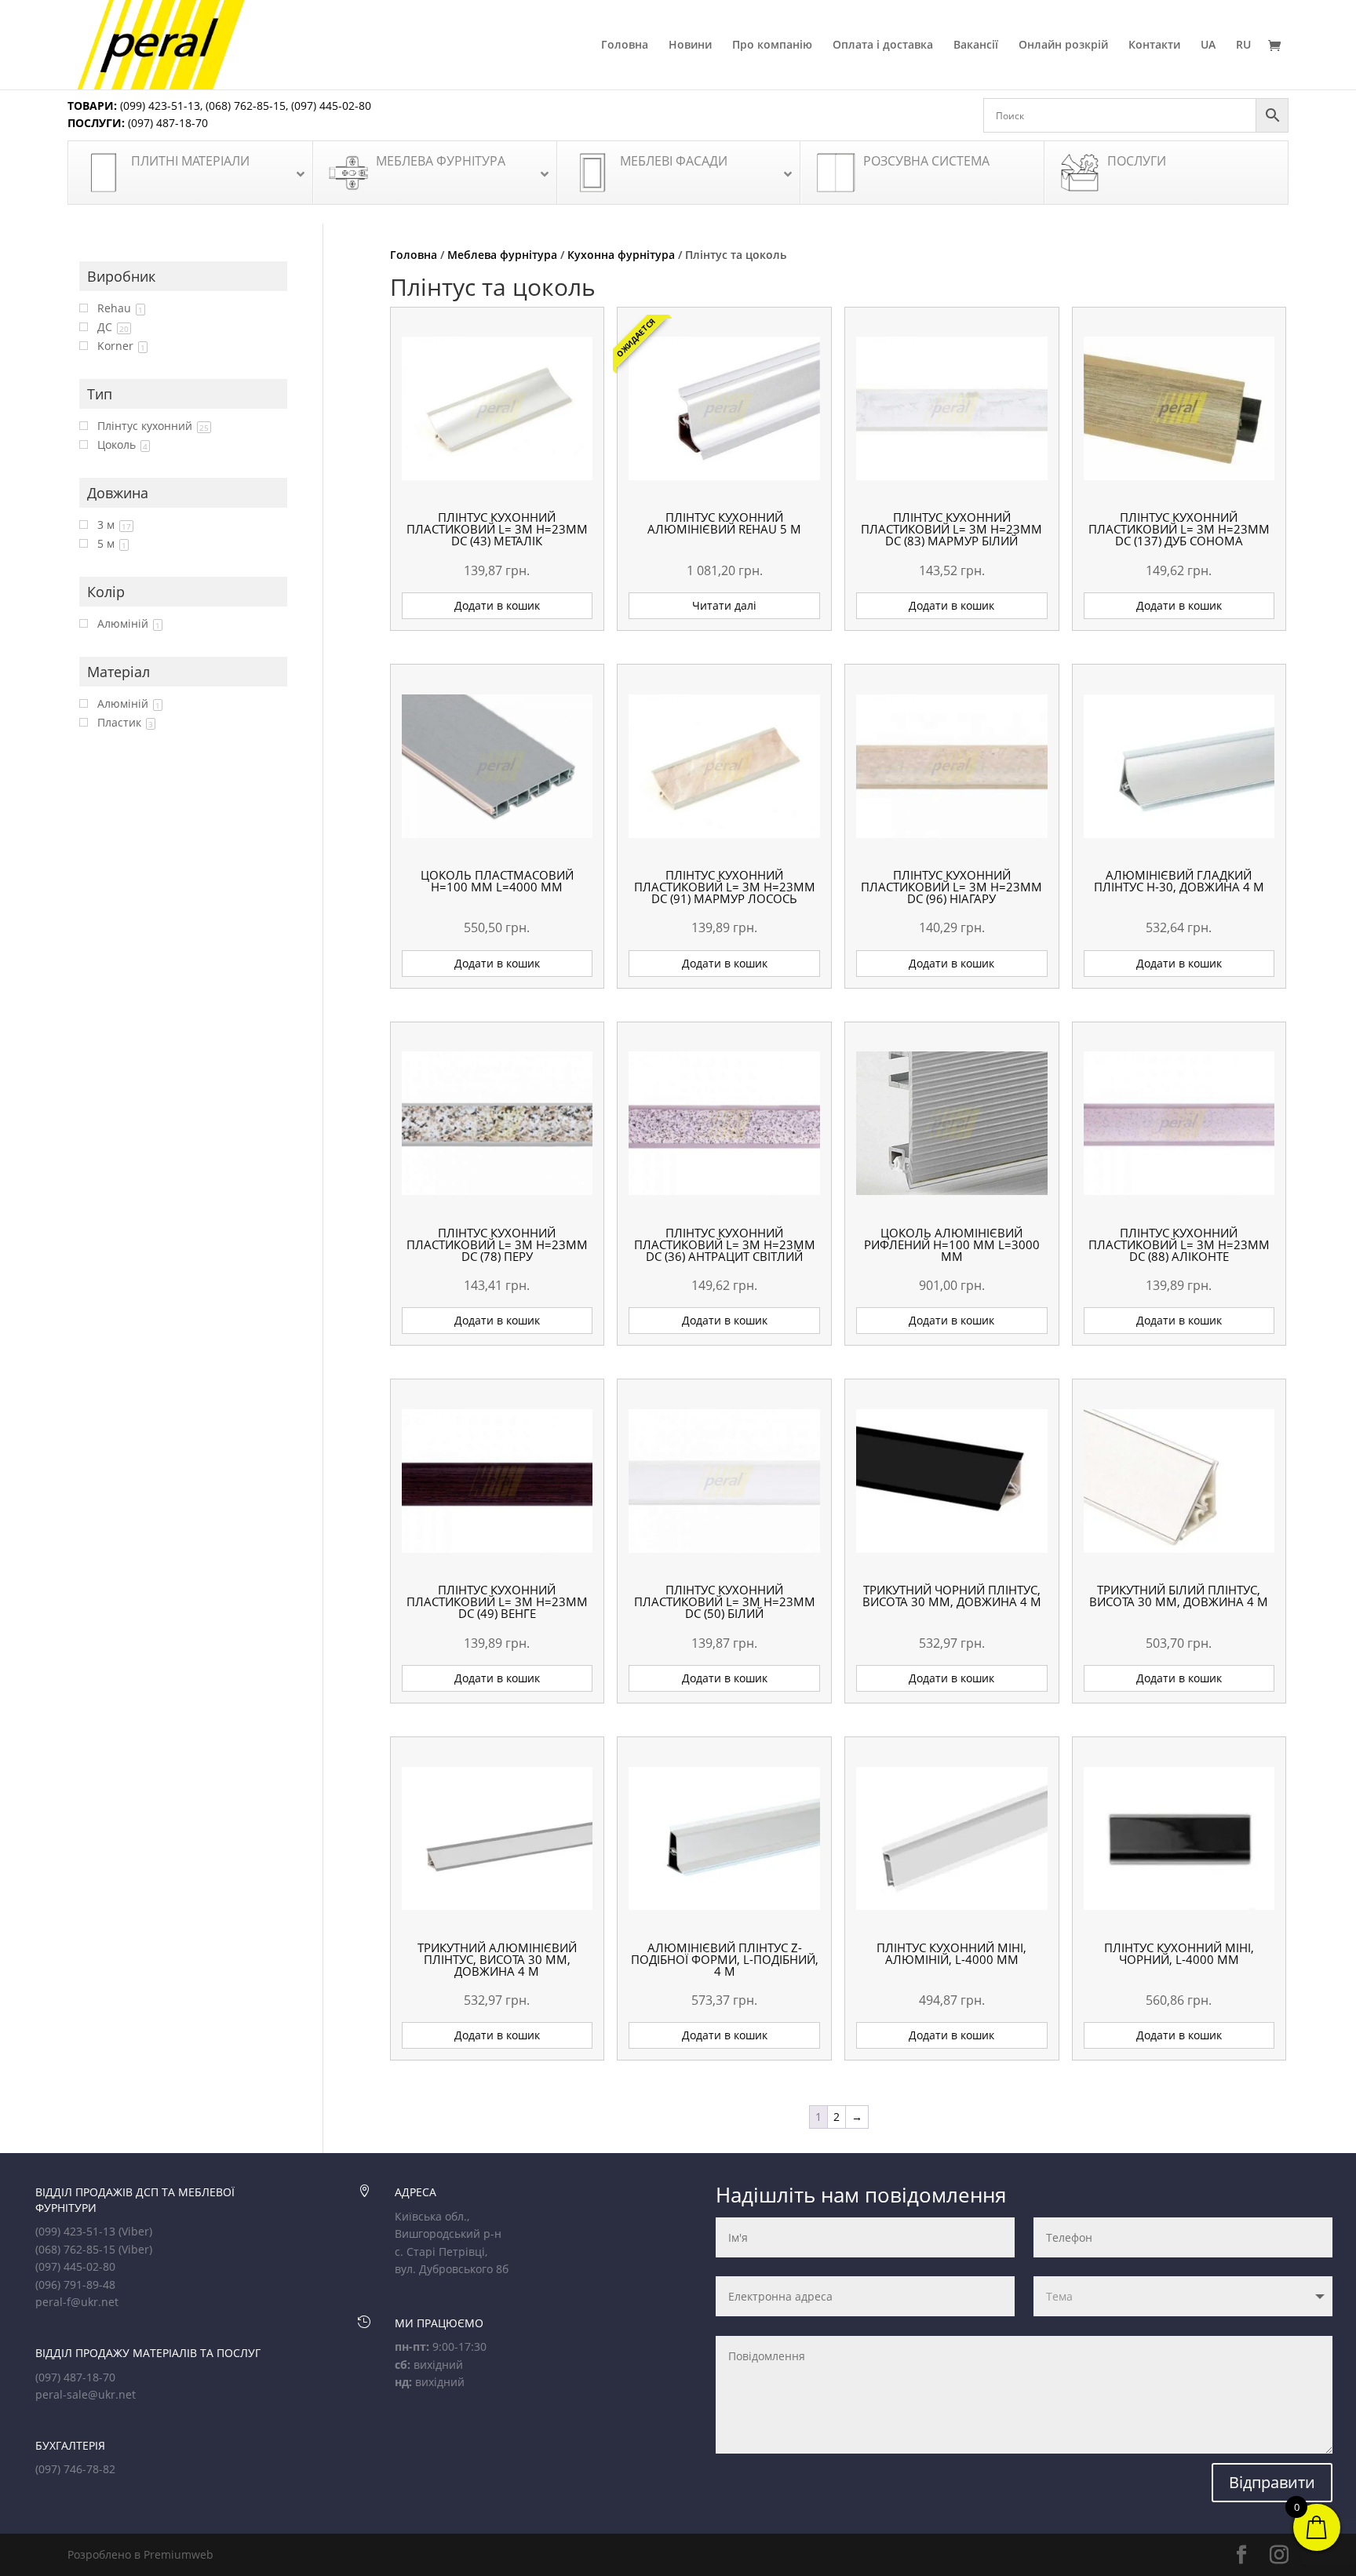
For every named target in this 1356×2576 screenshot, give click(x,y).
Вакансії (976, 46)
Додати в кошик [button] (497, 605)
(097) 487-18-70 (166, 123)
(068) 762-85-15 (246, 106)
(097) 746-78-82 (75, 2469)
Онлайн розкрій (1063, 46)
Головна (625, 46)
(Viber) (135, 2231)
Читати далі (724, 605)
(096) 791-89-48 (75, 2285)
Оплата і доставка (883, 46)
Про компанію (772, 46)
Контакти (1154, 46)
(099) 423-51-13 (159, 106)
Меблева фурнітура (502, 255)
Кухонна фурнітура (621, 255)
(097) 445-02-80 (331, 106)
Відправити (1272, 2482)
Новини (690, 46)
